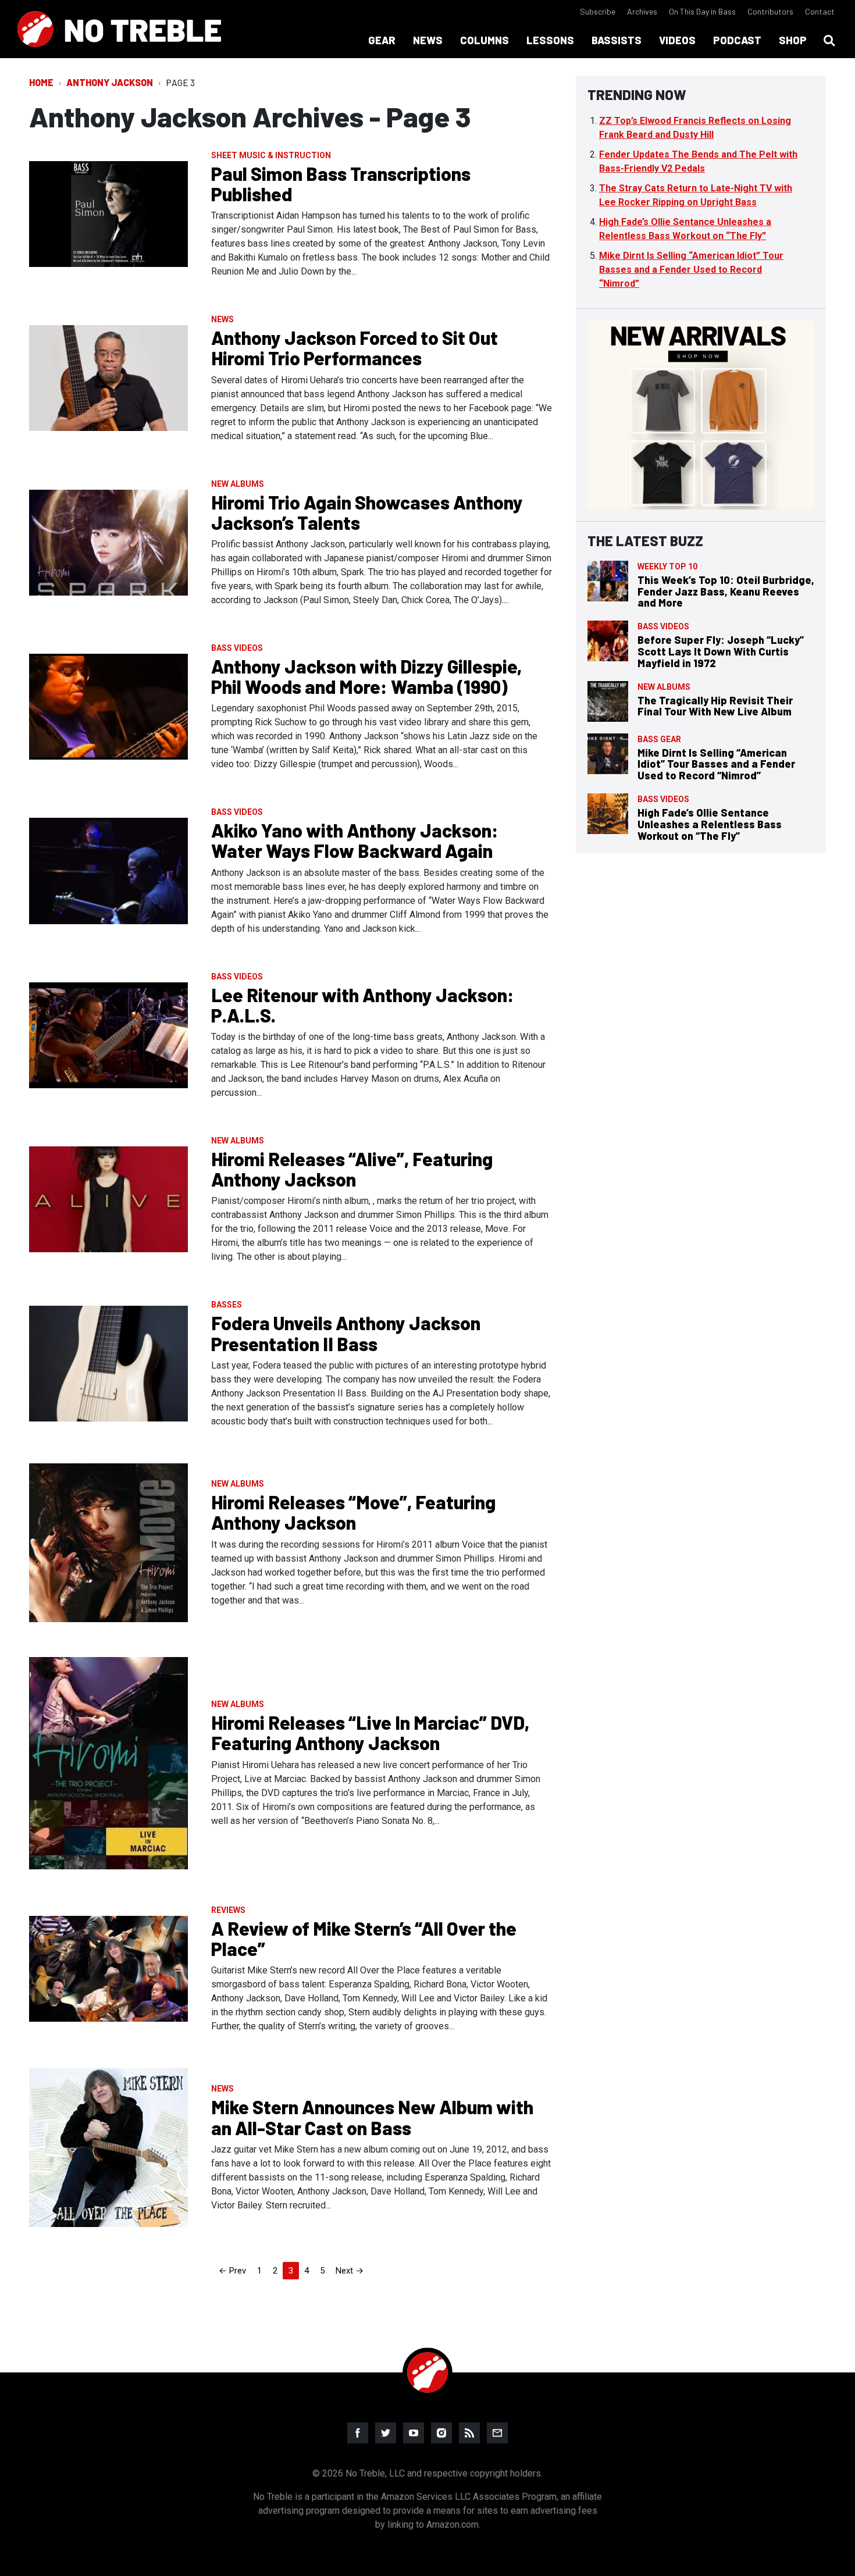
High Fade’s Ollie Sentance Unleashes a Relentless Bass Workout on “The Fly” (710, 824)
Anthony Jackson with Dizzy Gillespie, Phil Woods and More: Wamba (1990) (366, 676)
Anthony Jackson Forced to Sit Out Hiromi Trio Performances (355, 348)
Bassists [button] (617, 40)
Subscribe (598, 11)
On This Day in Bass (702, 11)
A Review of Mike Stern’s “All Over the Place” (364, 1938)
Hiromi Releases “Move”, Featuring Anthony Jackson (353, 1512)
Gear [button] (382, 40)
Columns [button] (484, 40)
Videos (677, 40)
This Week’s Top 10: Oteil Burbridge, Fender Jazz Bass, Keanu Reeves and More (726, 592)
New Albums (238, 484)
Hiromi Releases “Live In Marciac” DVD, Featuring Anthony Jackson (370, 1732)
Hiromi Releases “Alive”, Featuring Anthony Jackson (352, 1169)
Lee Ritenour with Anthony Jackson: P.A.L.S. (363, 1005)
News (222, 319)
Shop (793, 40)
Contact (820, 11)
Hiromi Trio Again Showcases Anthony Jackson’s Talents (367, 512)
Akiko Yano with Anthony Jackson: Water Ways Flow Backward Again (355, 840)
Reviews (228, 1910)
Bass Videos (237, 648)
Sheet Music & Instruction (271, 155)
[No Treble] (119, 29)
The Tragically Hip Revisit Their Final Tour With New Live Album (715, 706)
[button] (829, 41)
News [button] (428, 40)
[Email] (497, 2433)
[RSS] (469, 2433)
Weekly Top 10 (667, 566)
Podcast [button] (737, 40)
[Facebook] (358, 2433)
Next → (350, 2271)
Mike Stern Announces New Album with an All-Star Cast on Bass (372, 2117)
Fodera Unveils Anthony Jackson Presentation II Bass (346, 1333)
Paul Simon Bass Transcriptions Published (341, 184)
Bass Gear (659, 739)
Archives (642, 11)
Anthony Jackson (110, 82)
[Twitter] (386, 2433)
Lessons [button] (550, 40)
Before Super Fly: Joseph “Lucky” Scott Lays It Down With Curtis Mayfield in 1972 (721, 651)
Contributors (770, 11)
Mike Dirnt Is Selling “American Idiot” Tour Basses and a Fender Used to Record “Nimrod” (691, 270)
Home (41, 82)
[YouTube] (414, 2433)
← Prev (232, 2271)
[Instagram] (441, 2433)
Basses (227, 1305)
